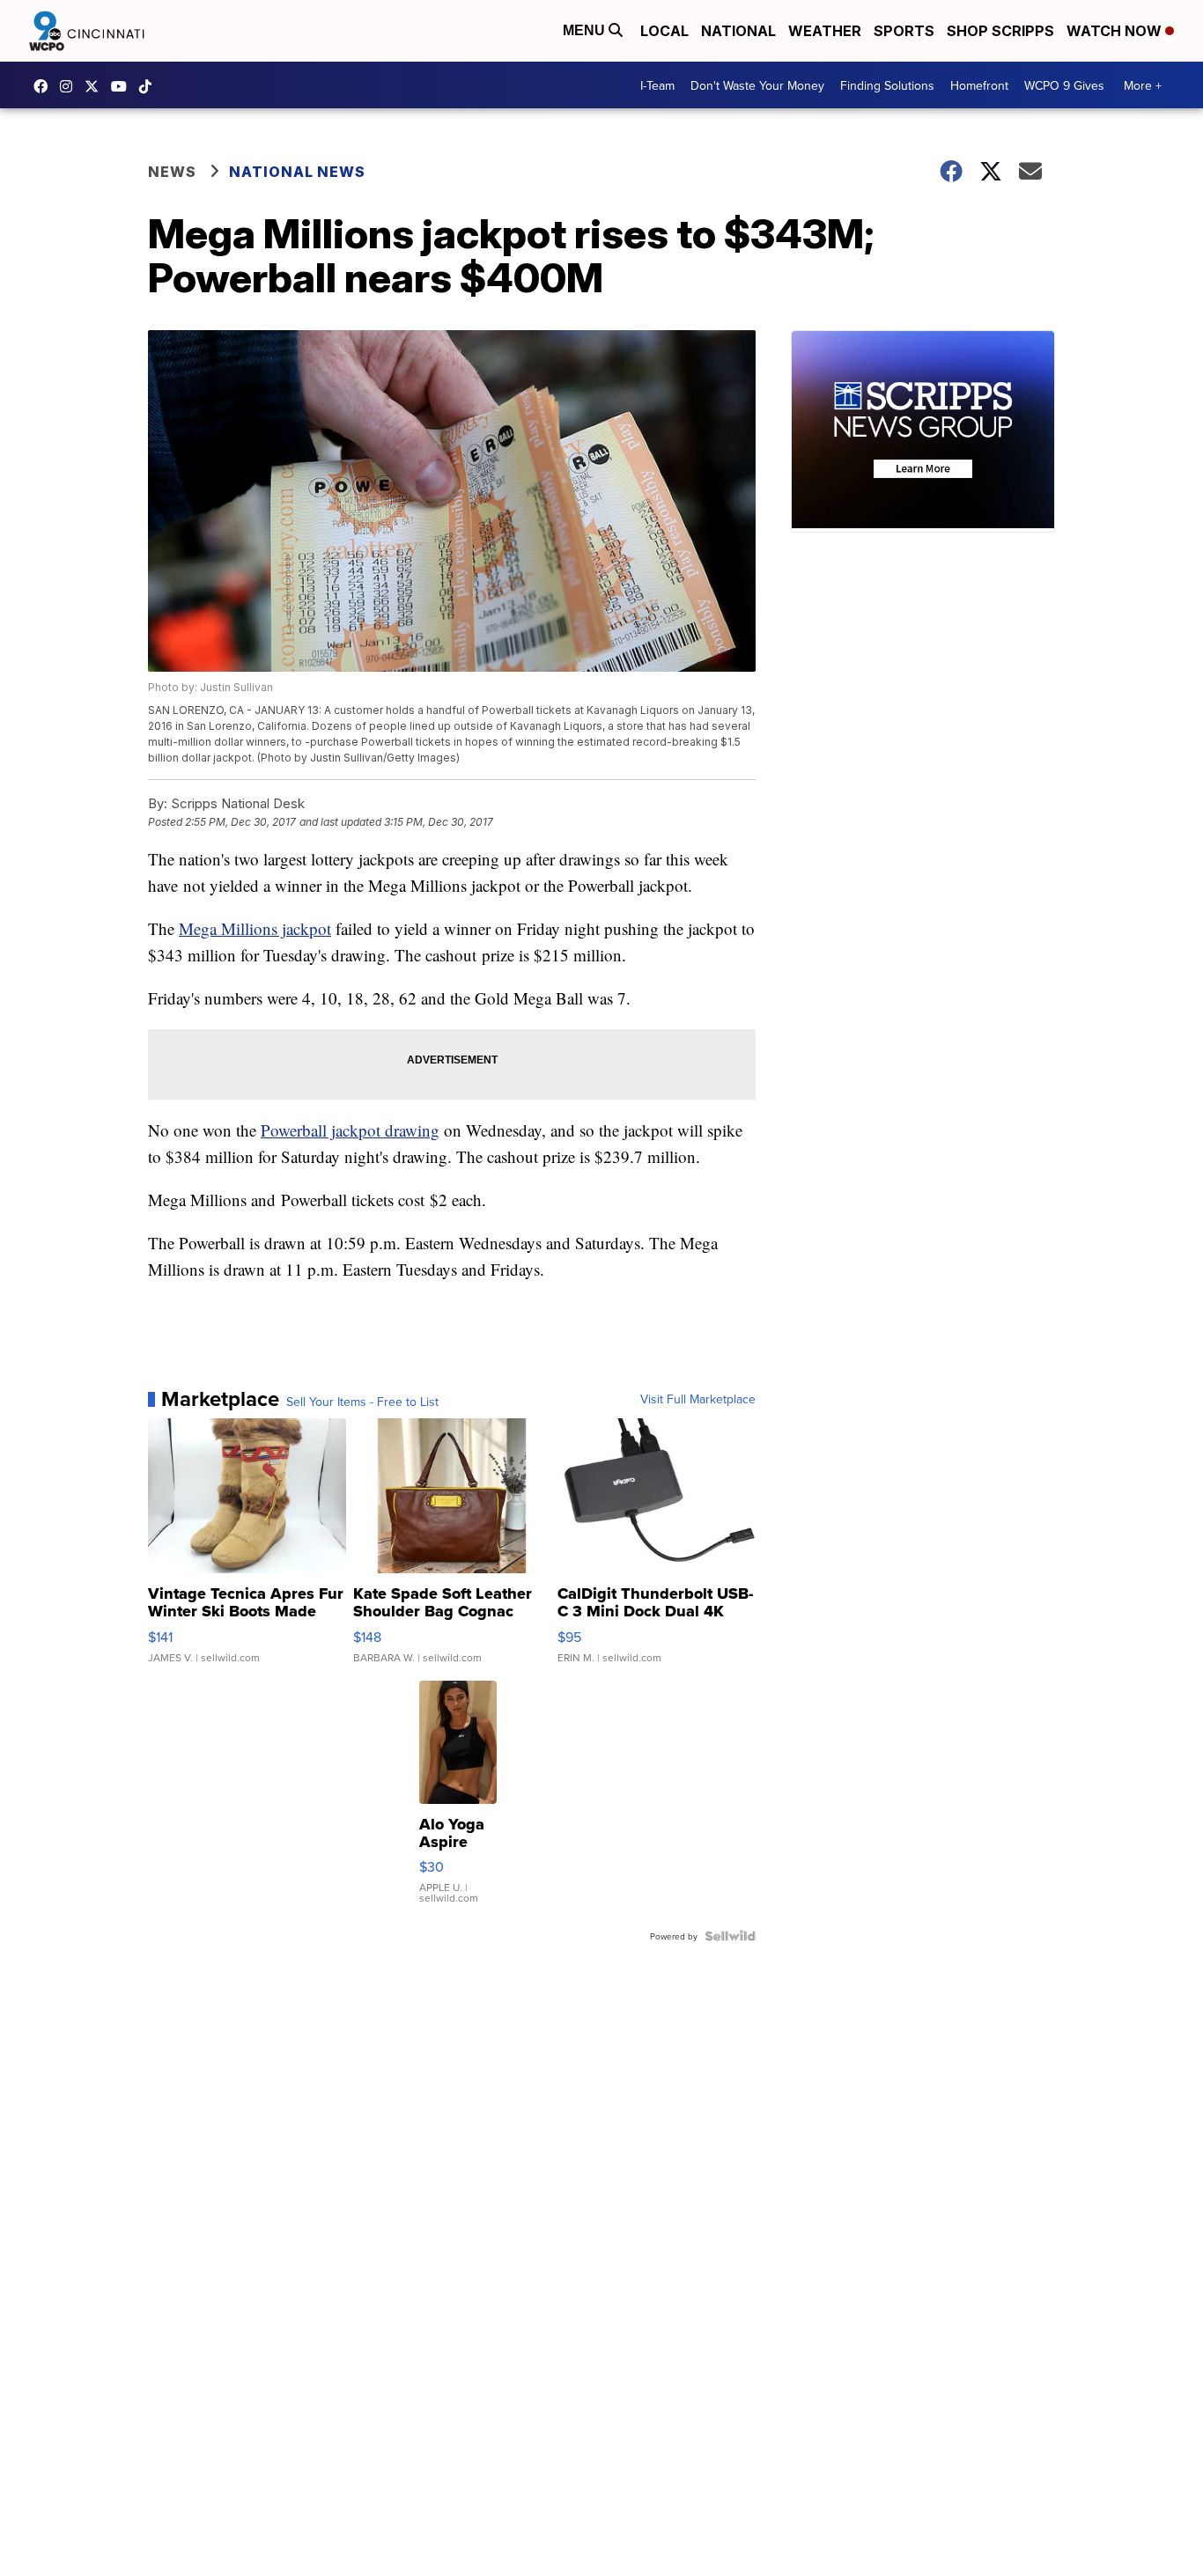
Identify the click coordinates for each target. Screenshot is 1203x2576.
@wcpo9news (150, 86)
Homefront (979, 85)
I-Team (657, 85)
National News (297, 172)
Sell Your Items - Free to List (362, 1402)
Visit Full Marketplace (698, 1399)
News (172, 172)
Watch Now (1116, 31)
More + (1143, 85)
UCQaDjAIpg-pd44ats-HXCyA (123, 86)
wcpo (96, 86)
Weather (825, 31)
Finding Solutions (887, 85)
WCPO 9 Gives (1064, 85)
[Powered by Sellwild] (730, 1936)
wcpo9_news (70, 86)
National (738, 31)
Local (664, 31)
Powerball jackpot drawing (350, 1130)
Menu (586, 30)
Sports (904, 31)
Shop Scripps (1000, 31)
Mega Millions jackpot (255, 928)
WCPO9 (45, 86)
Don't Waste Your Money (757, 85)
